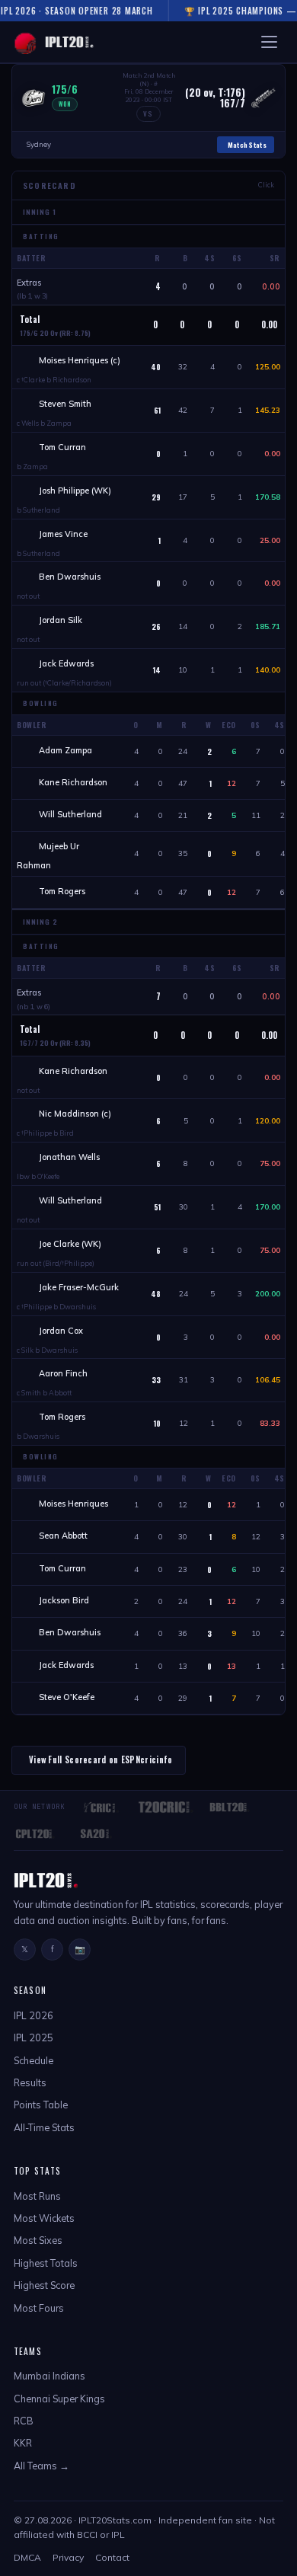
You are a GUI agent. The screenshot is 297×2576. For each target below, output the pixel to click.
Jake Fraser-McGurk (80, 1287)
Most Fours (39, 2308)
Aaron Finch (64, 1373)
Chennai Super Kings (59, 2399)
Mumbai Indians (49, 2376)
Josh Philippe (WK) (75, 491)
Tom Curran (64, 447)
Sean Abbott (63, 1536)
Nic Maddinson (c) (75, 1114)
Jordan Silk (62, 620)
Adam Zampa (65, 750)
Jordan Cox (62, 1331)
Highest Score (44, 2285)
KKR (23, 2443)
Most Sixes (38, 2240)
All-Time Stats (44, 2127)
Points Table (41, 2105)
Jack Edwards (67, 663)
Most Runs (37, 2196)
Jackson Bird (64, 1600)
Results (30, 2082)
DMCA (27, 2557)
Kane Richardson (73, 782)
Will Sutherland (70, 814)
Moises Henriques (73, 1504)
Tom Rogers (62, 891)
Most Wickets (44, 2218)
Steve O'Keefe (67, 1697)
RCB (24, 2421)
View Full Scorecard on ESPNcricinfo (101, 1759)
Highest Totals (46, 2263)
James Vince (64, 534)
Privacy (68, 2557)
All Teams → (42, 2466)
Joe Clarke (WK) (70, 1244)
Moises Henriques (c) (80, 360)
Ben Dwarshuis (71, 577)
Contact (112, 2557)
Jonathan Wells (70, 1157)
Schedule (34, 2060)
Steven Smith (66, 404)
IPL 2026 (34, 2015)
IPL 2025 (34, 2037)
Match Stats (247, 145)
